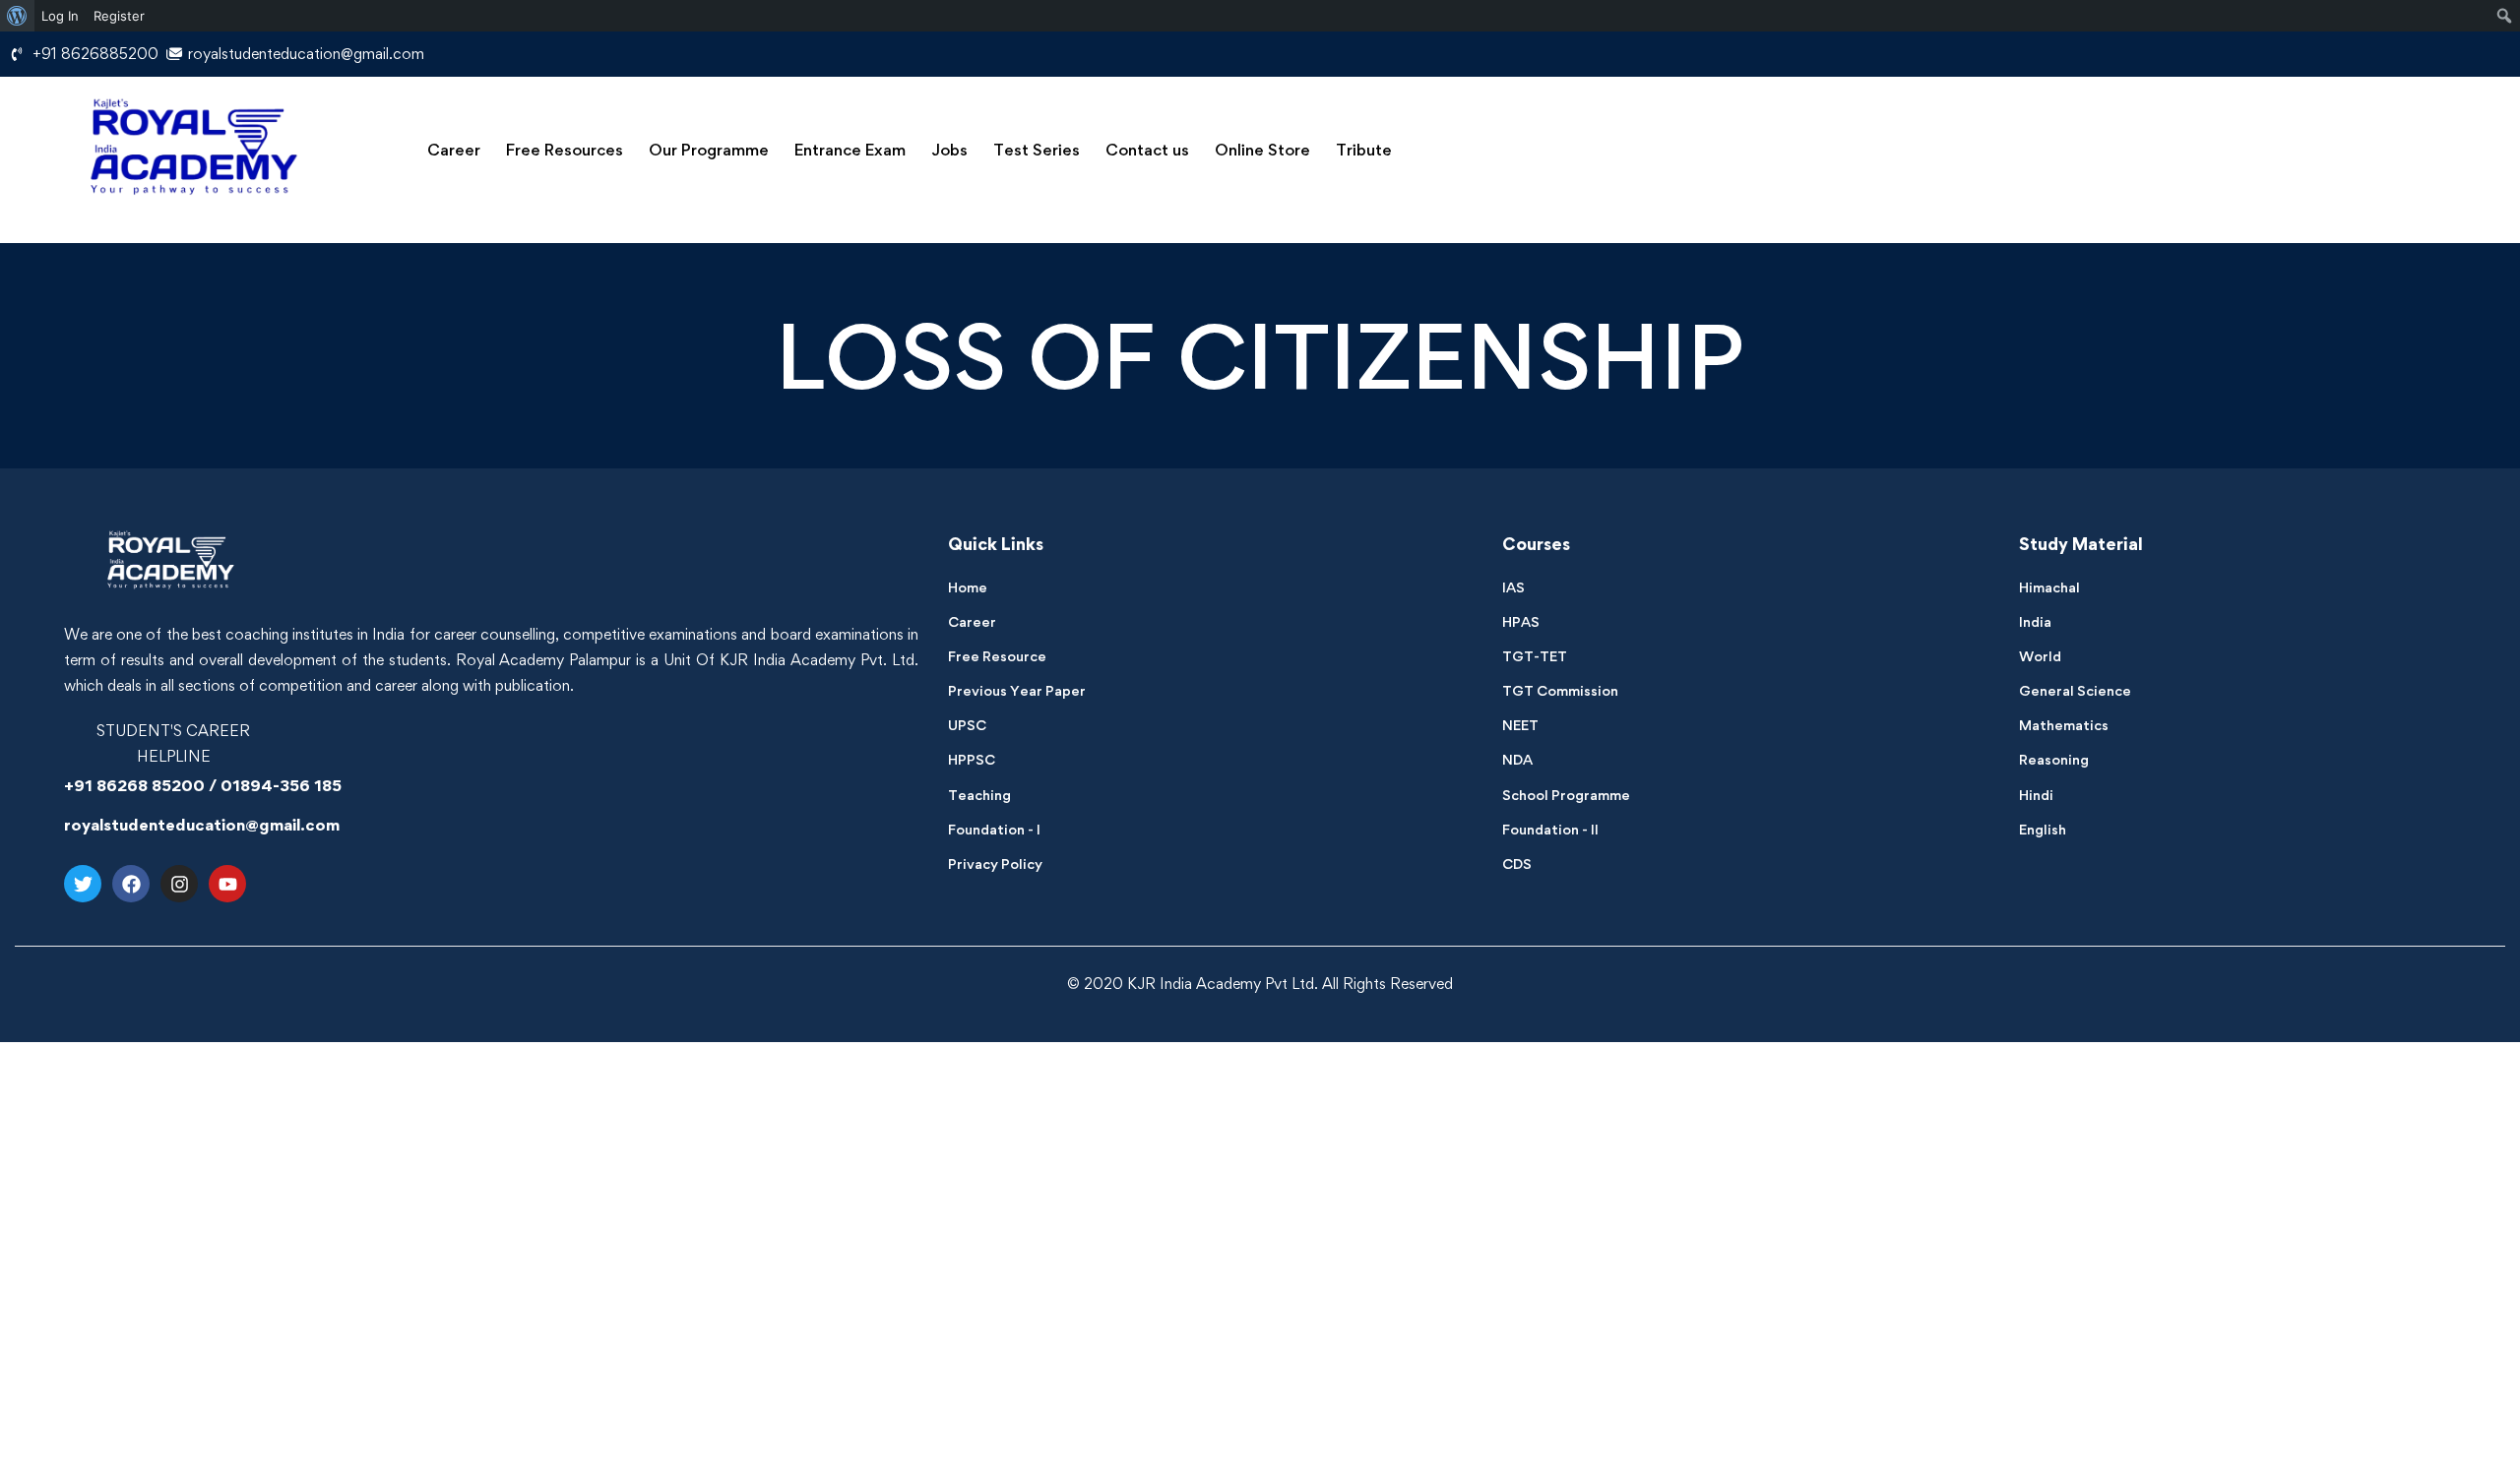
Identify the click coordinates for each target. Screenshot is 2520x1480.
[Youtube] (227, 884)
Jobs (949, 150)
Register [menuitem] (119, 16)
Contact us (1147, 150)
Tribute (1364, 150)
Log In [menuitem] (60, 16)
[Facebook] (131, 884)
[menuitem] (17, 16)
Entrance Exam (850, 150)
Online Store (1262, 150)
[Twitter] (83, 884)
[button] (454, 150)
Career (454, 150)
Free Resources (565, 150)
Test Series (1037, 150)
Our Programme (709, 150)
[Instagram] (179, 884)
